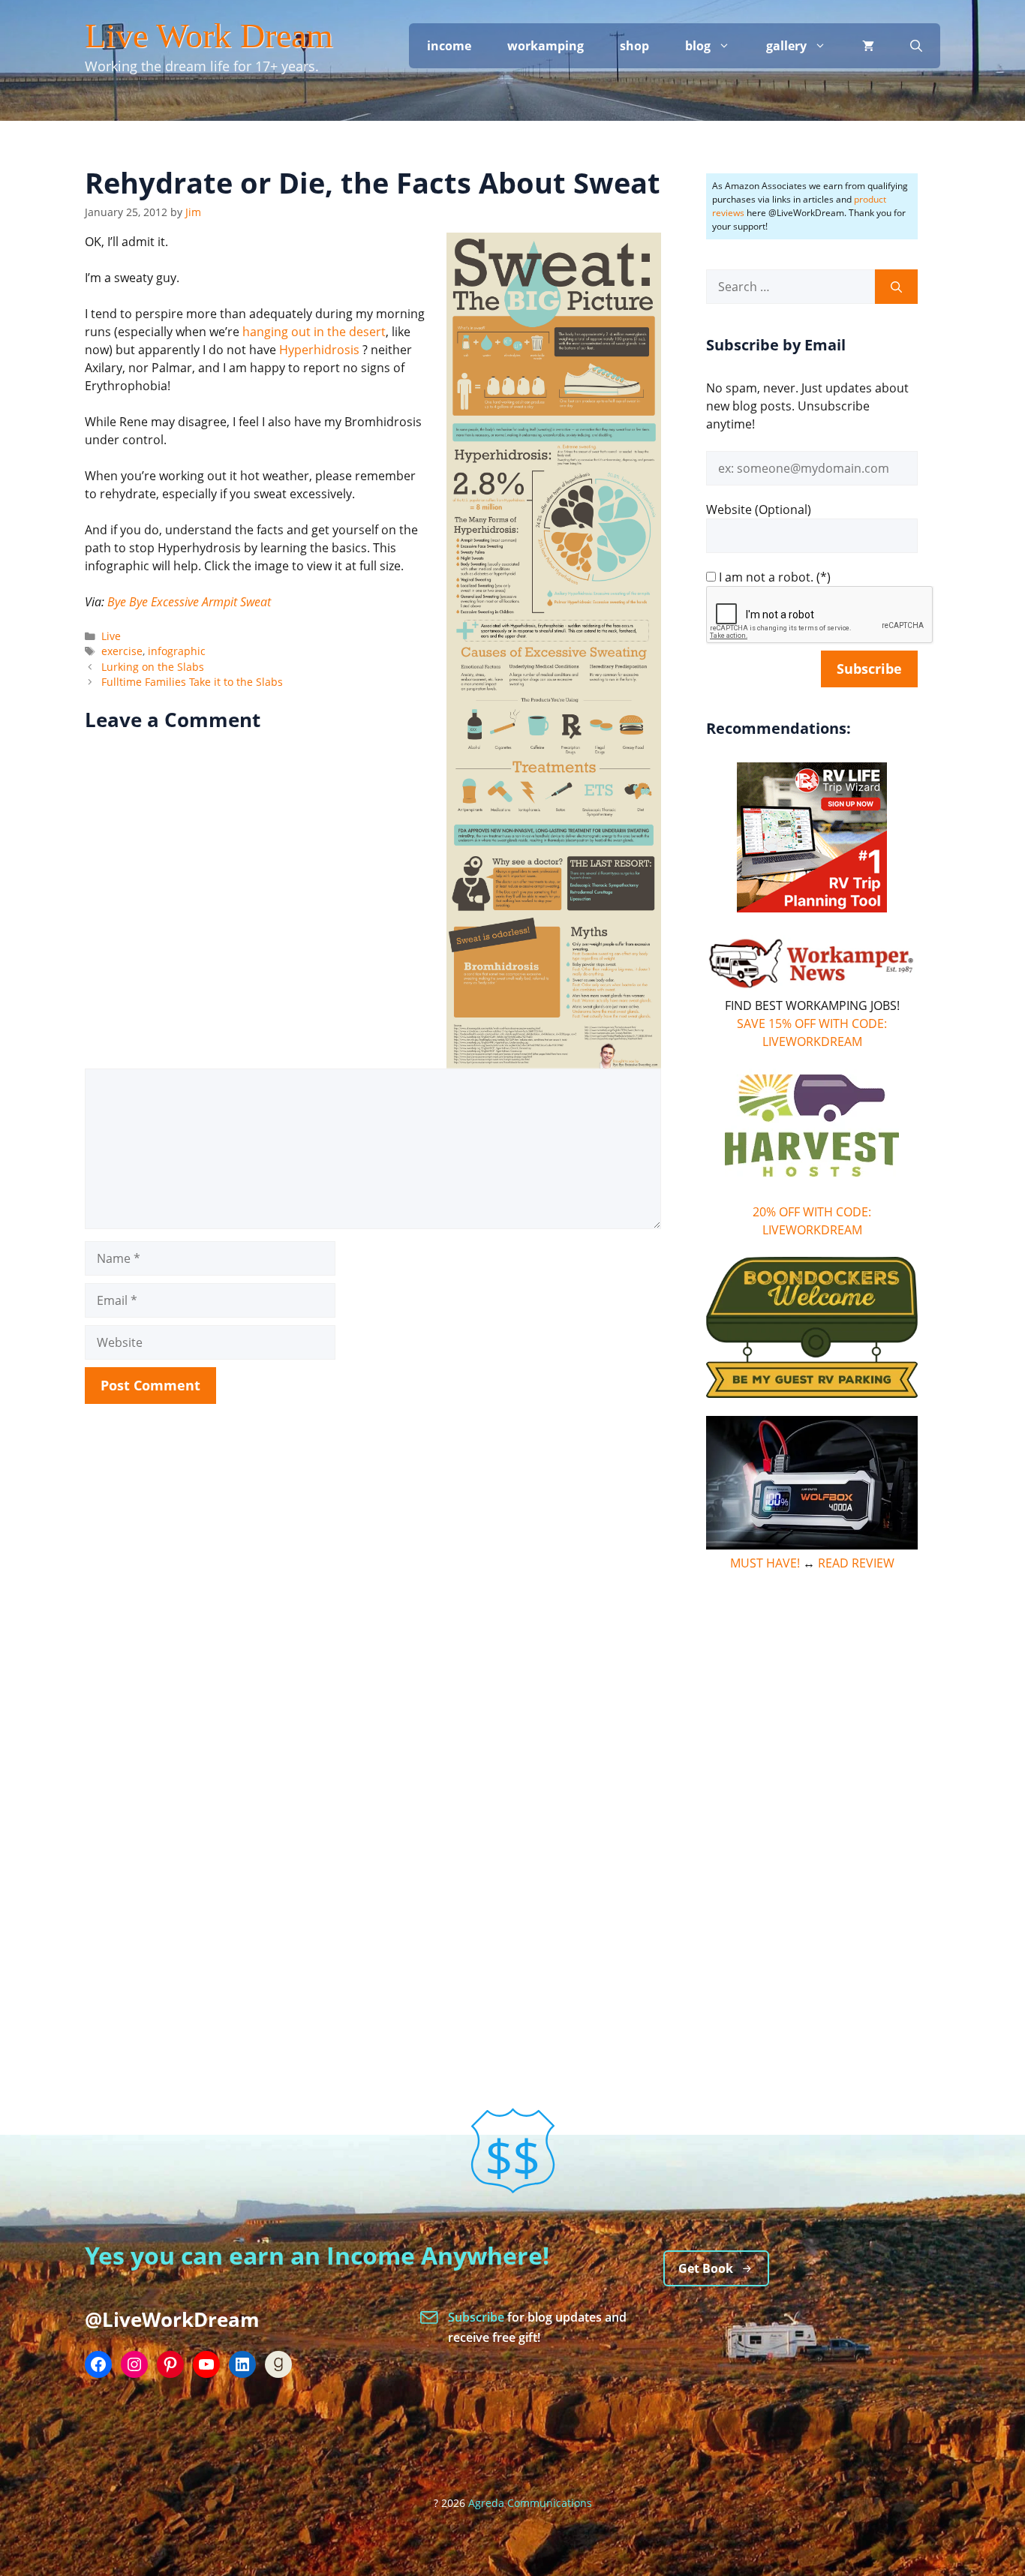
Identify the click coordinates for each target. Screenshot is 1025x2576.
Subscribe (478, 2317)
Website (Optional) (759, 509)
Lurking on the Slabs (153, 667)
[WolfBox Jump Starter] (812, 1545)
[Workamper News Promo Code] (812, 987)
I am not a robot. (766, 577)
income (449, 46)
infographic (177, 651)
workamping (546, 46)
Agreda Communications (530, 2503)
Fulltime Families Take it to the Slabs (192, 682)
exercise (122, 651)
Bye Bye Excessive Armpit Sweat (189, 602)
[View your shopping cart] (868, 46)
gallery (786, 46)
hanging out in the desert (314, 332)
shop (634, 46)
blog (698, 46)
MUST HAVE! (765, 1563)
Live (111, 636)
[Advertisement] (812, 1815)
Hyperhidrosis (319, 350)
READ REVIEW (856, 1563)
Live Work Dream (209, 36)
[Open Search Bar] (916, 46)
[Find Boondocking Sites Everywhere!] (812, 1327)
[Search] (896, 287)
